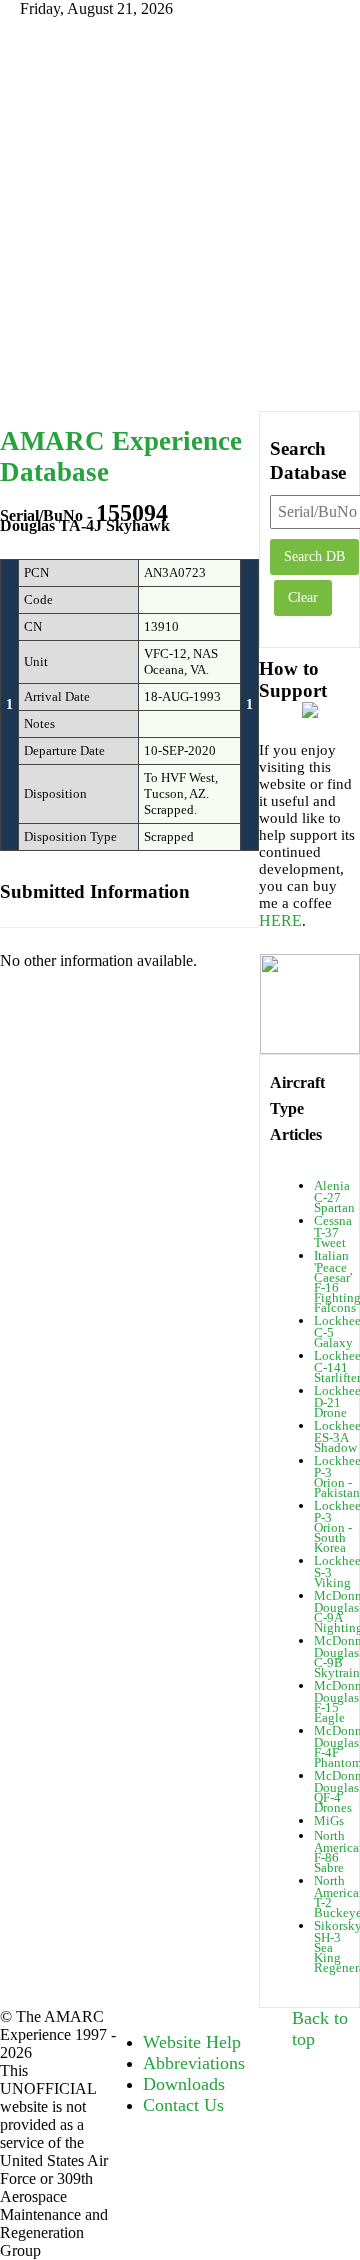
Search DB (314, 556)
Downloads (184, 2084)
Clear (303, 597)
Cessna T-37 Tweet (333, 1231)
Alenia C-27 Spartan (334, 1196)
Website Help (192, 2042)
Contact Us (183, 2105)
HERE (280, 920)
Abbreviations (194, 2063)
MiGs (329, 1820)
